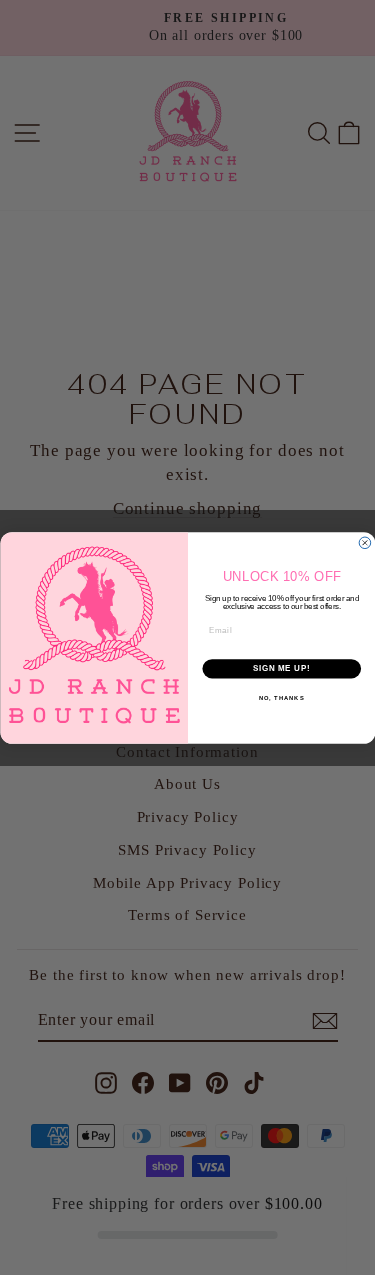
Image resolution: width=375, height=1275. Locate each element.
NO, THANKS (281, 697)
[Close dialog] (365, 543)
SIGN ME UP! (281, 668)
